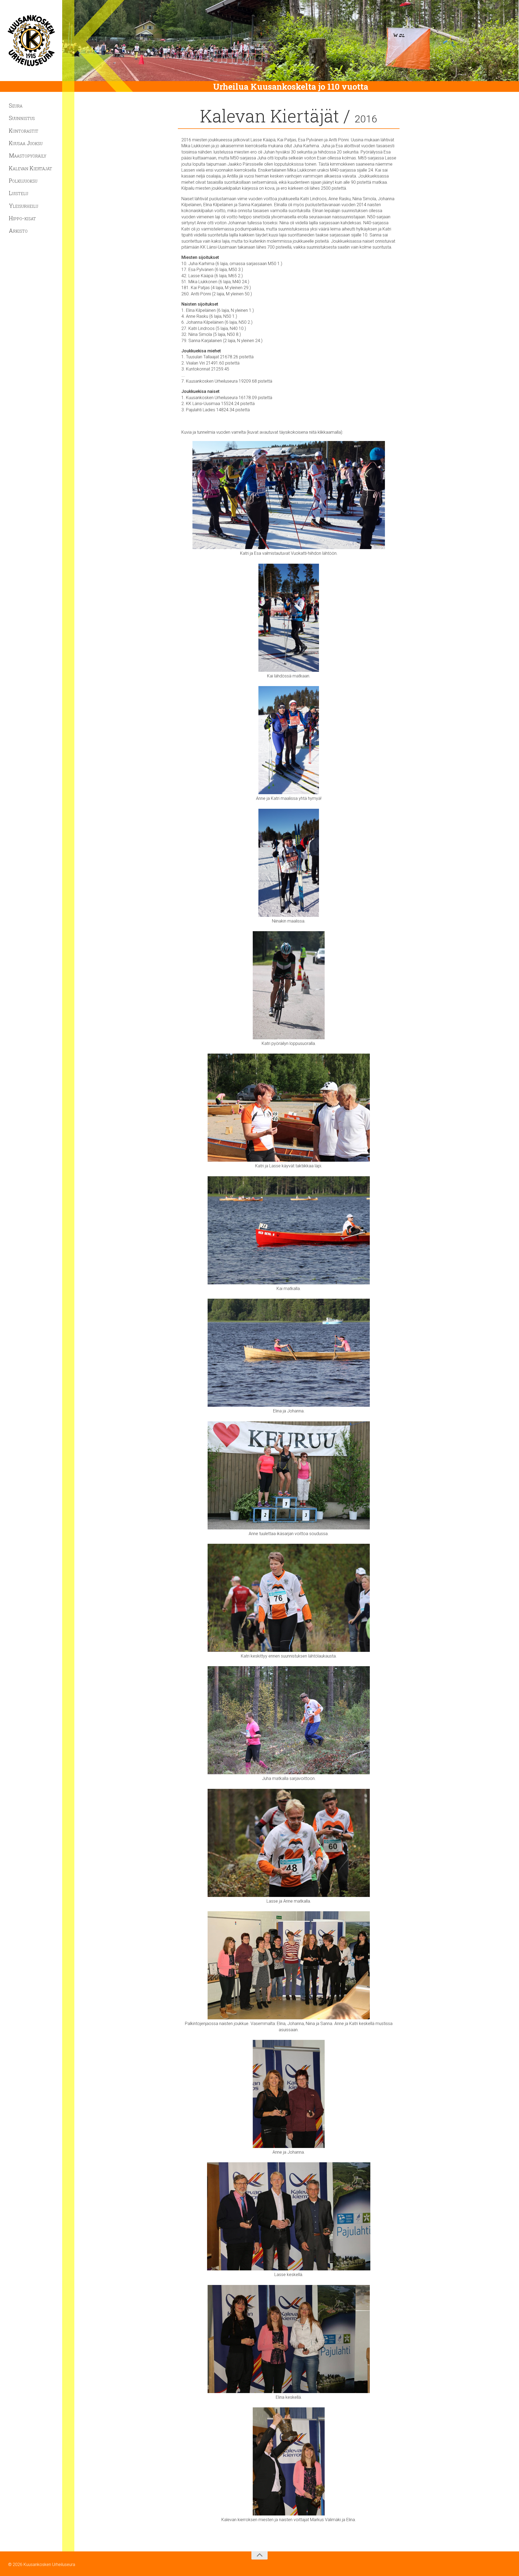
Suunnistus (22, 118)
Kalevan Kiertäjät (31, 168)
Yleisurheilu (24, 206)
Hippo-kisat (22, 218)
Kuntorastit (24, 131)
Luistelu (19, 193)
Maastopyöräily (28, 155)
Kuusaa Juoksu (26, 143)
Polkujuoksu (23, 181)
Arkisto (18, 230)
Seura (16, 105)
